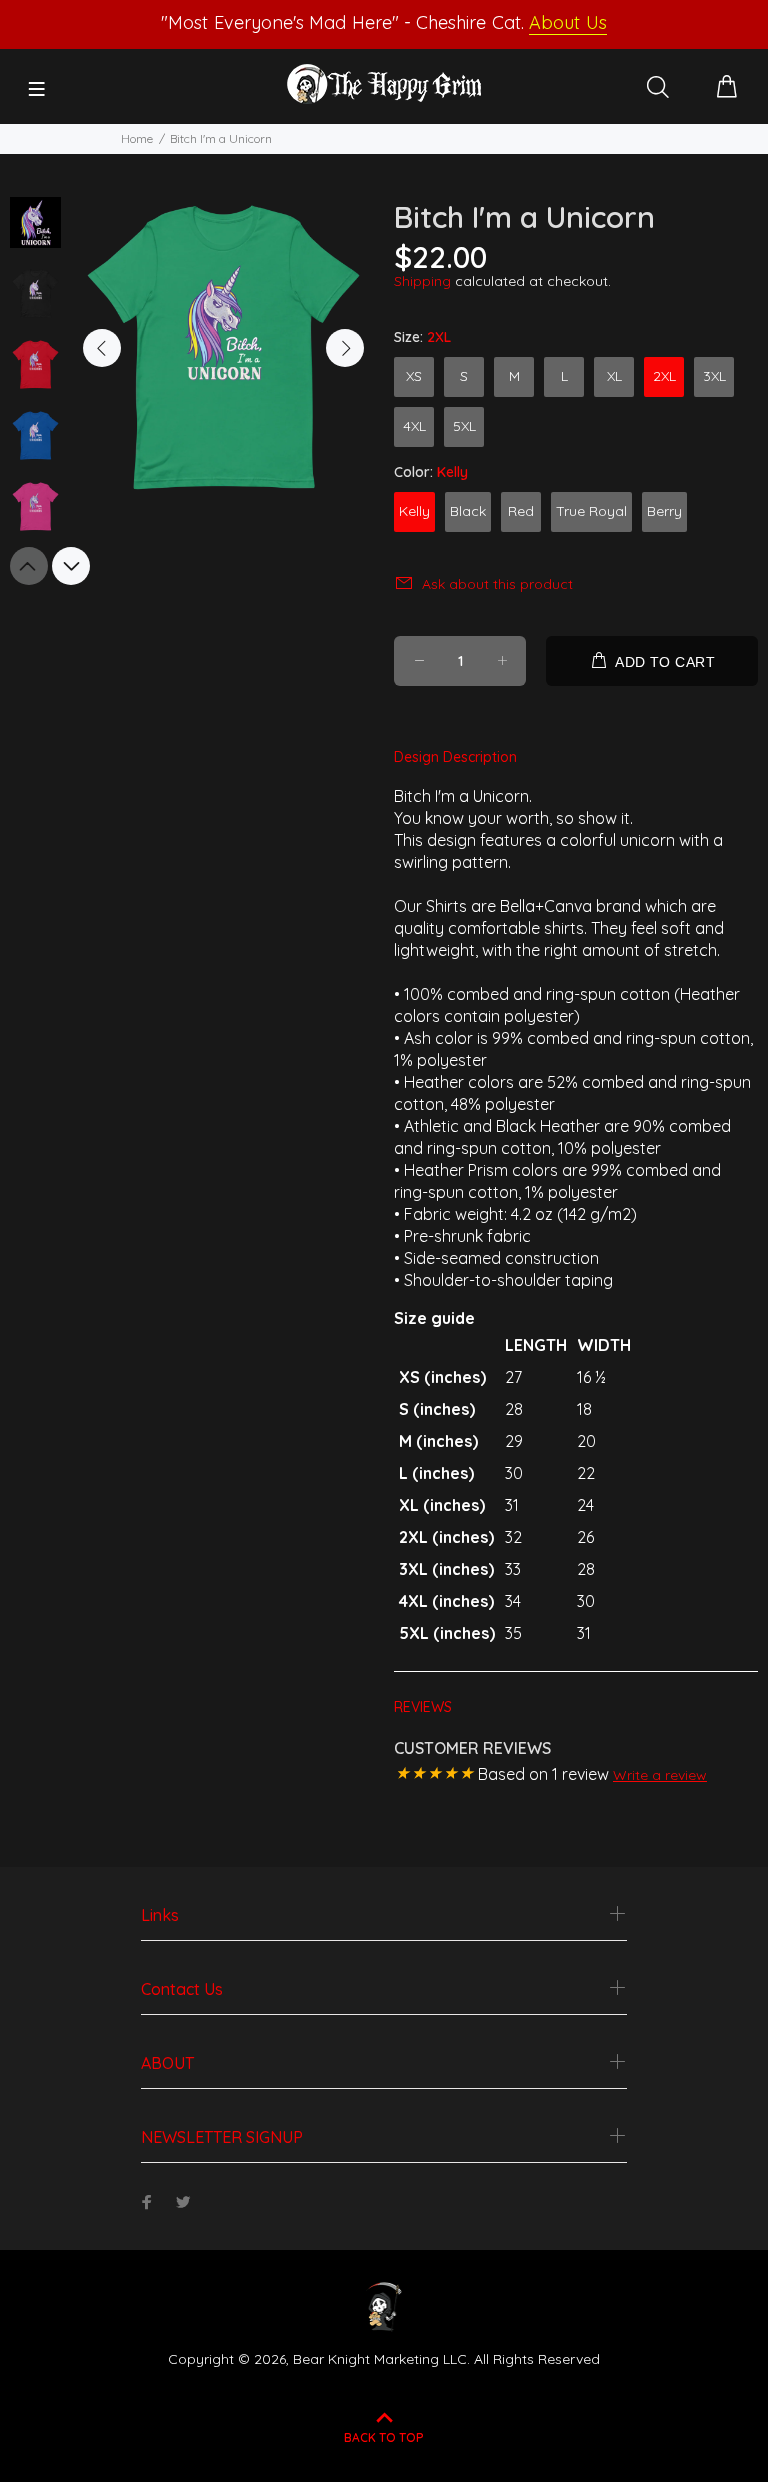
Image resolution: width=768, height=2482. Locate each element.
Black (468, 511)
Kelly (414, 511)
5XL (464, 426)
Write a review (660, 1775)
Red (521, 511)
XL (614, 376)
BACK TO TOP (384, 2437)
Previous (102, 348)
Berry (664, 511)
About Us (567, 22)
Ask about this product (497, 584)
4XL (414, 426)
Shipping (422, 281)
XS (414, 376)
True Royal (591, 511)
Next (345, 348)
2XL (664, 376)
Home (137, 138)
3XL (714, 376)
